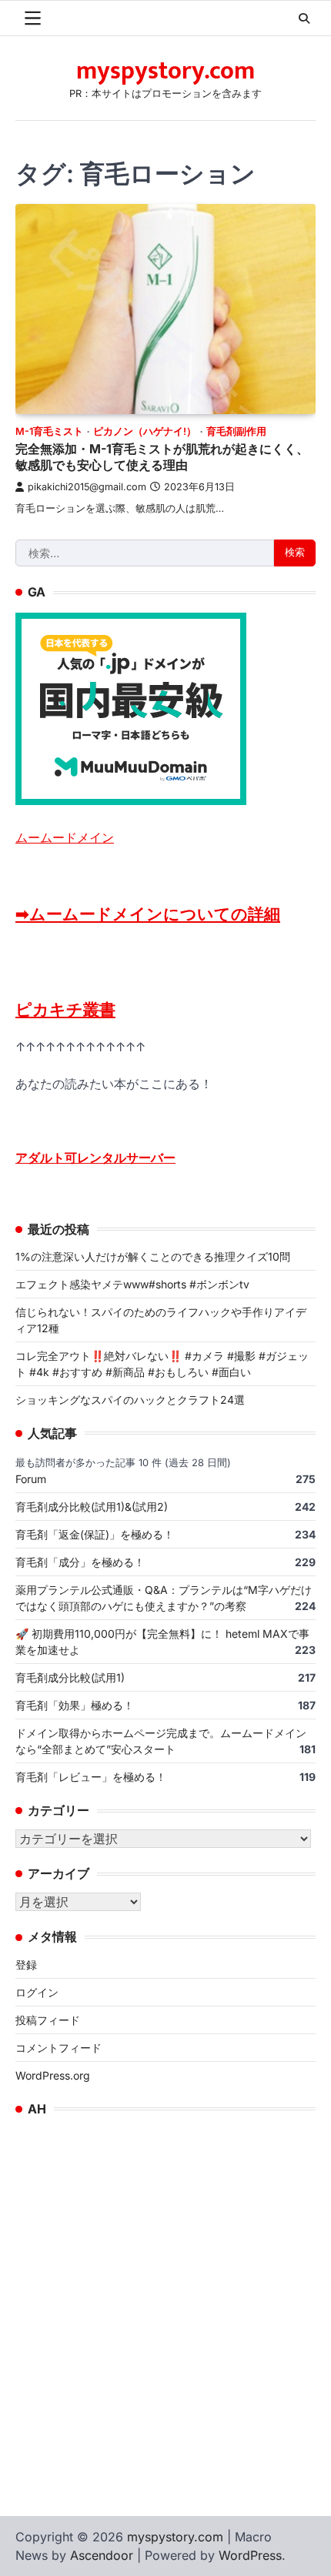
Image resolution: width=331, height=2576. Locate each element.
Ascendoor (102, 2555)
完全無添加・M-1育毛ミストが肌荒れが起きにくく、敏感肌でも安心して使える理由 (162, 457)
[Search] (304, 18)
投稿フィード (48, 2020)
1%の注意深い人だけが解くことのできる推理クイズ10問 (153, 1256)
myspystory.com (165, 71)
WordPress (250, 2555)
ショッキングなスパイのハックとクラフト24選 (130, 1400)
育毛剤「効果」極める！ (75, 1705)
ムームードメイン (65, 837)
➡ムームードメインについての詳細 (148, 914)
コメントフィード (59, 2048)
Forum (31, 1479)
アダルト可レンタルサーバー (95, 1158)
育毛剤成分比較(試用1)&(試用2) (92, 1507)
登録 (26, 1965)
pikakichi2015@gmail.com (87, 487)
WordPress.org (53, 2075)
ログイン (37, 1992)
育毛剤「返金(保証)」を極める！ (95, 1534)
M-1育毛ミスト (49, 431)
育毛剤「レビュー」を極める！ (91, 1777)
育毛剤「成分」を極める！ (80, 1562)
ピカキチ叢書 (65, 1009)
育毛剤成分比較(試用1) (70, 1677)
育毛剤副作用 (236, 431)
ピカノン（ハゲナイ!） (145, 431)
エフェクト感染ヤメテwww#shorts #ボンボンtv (132, 1284)
